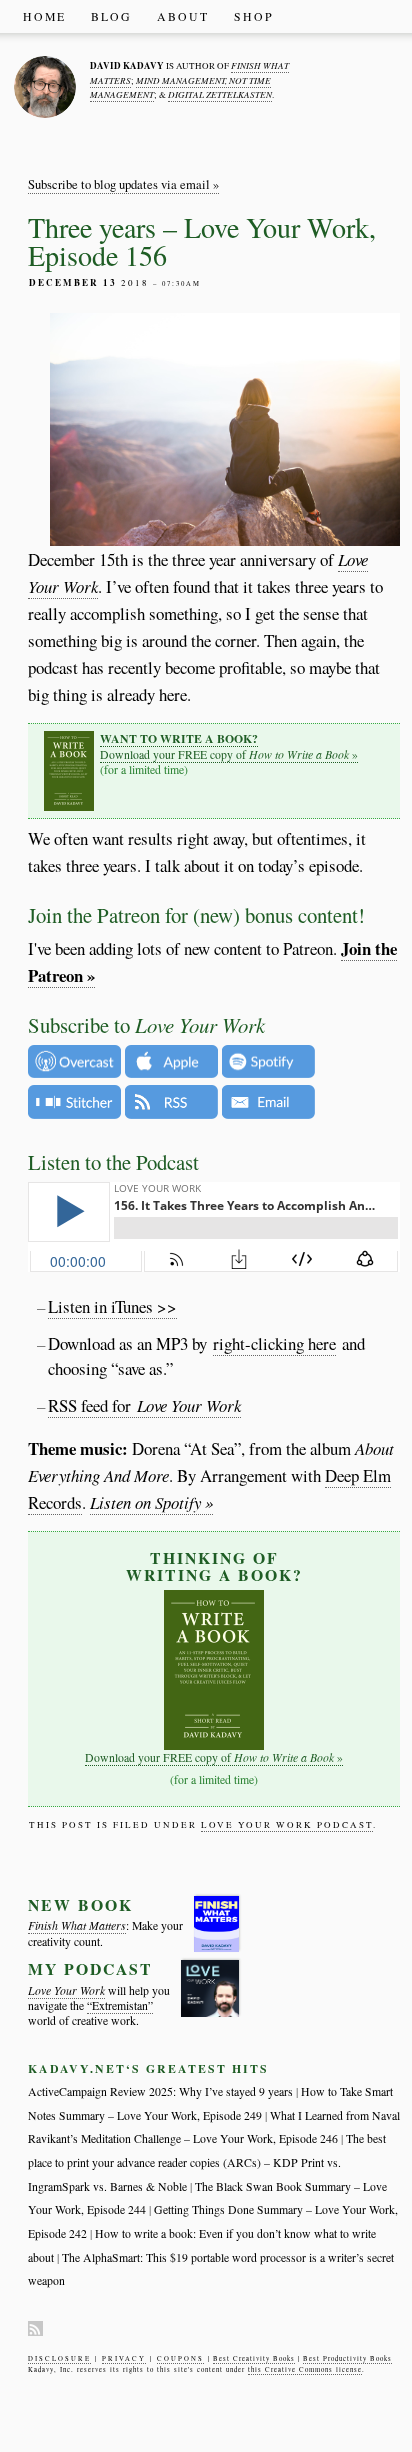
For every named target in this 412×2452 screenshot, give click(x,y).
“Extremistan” (120, 2005)
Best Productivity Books (347, 2358)
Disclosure (59, 2358)
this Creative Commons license (305, 2369)
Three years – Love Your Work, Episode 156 (202, 241)
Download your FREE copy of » (229, 746)
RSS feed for (144, 1405)
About (183, 16)
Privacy (124, 2358)
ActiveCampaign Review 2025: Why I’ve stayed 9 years (160, 2091)
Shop (254, 16)
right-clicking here (274, 1343)
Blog (111, 16)
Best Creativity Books (254, 2358)
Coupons (180, 2358)
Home (44, 16)
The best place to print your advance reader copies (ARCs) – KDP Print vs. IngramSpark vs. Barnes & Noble (207, 2162)
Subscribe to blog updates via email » (123, 184)
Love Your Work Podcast (287, 1825)
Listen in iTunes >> (112, 1306)
